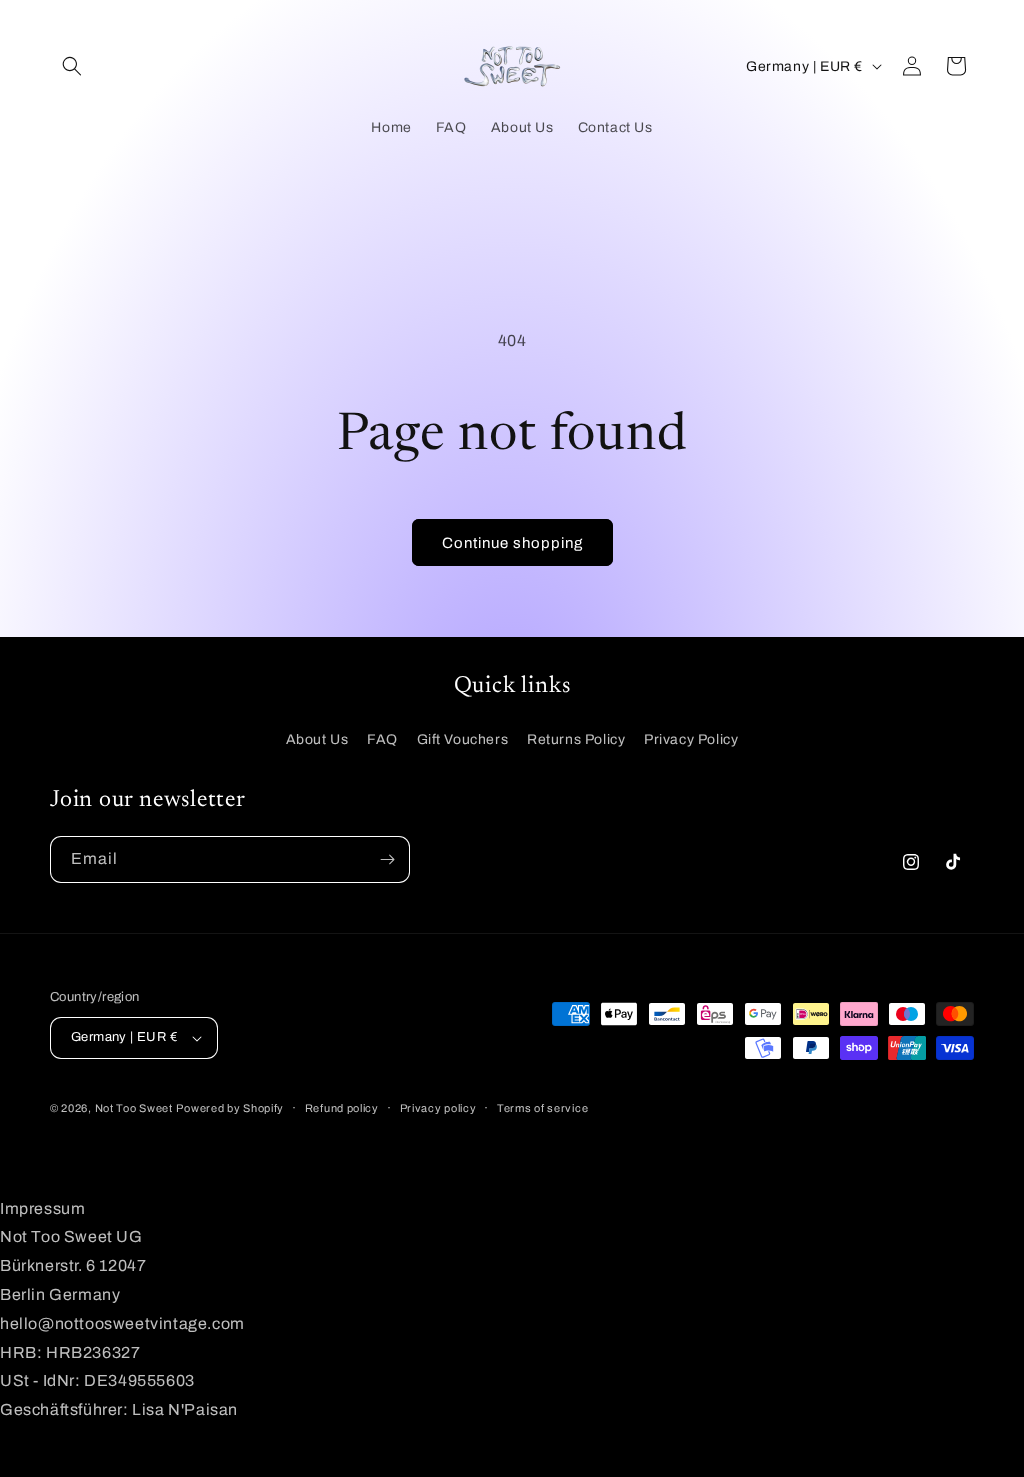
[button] (72, 66)
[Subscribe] (387, 859)
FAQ (382, 739)
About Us (317, 739)
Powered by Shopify (230, 1108)
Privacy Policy (691, 739)
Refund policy (342, 1108)
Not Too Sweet (134, 1108)
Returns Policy (576, 739)
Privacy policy (438, 1108)
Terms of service (542, 1108)
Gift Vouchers (463, 739)
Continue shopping (512, 543)
